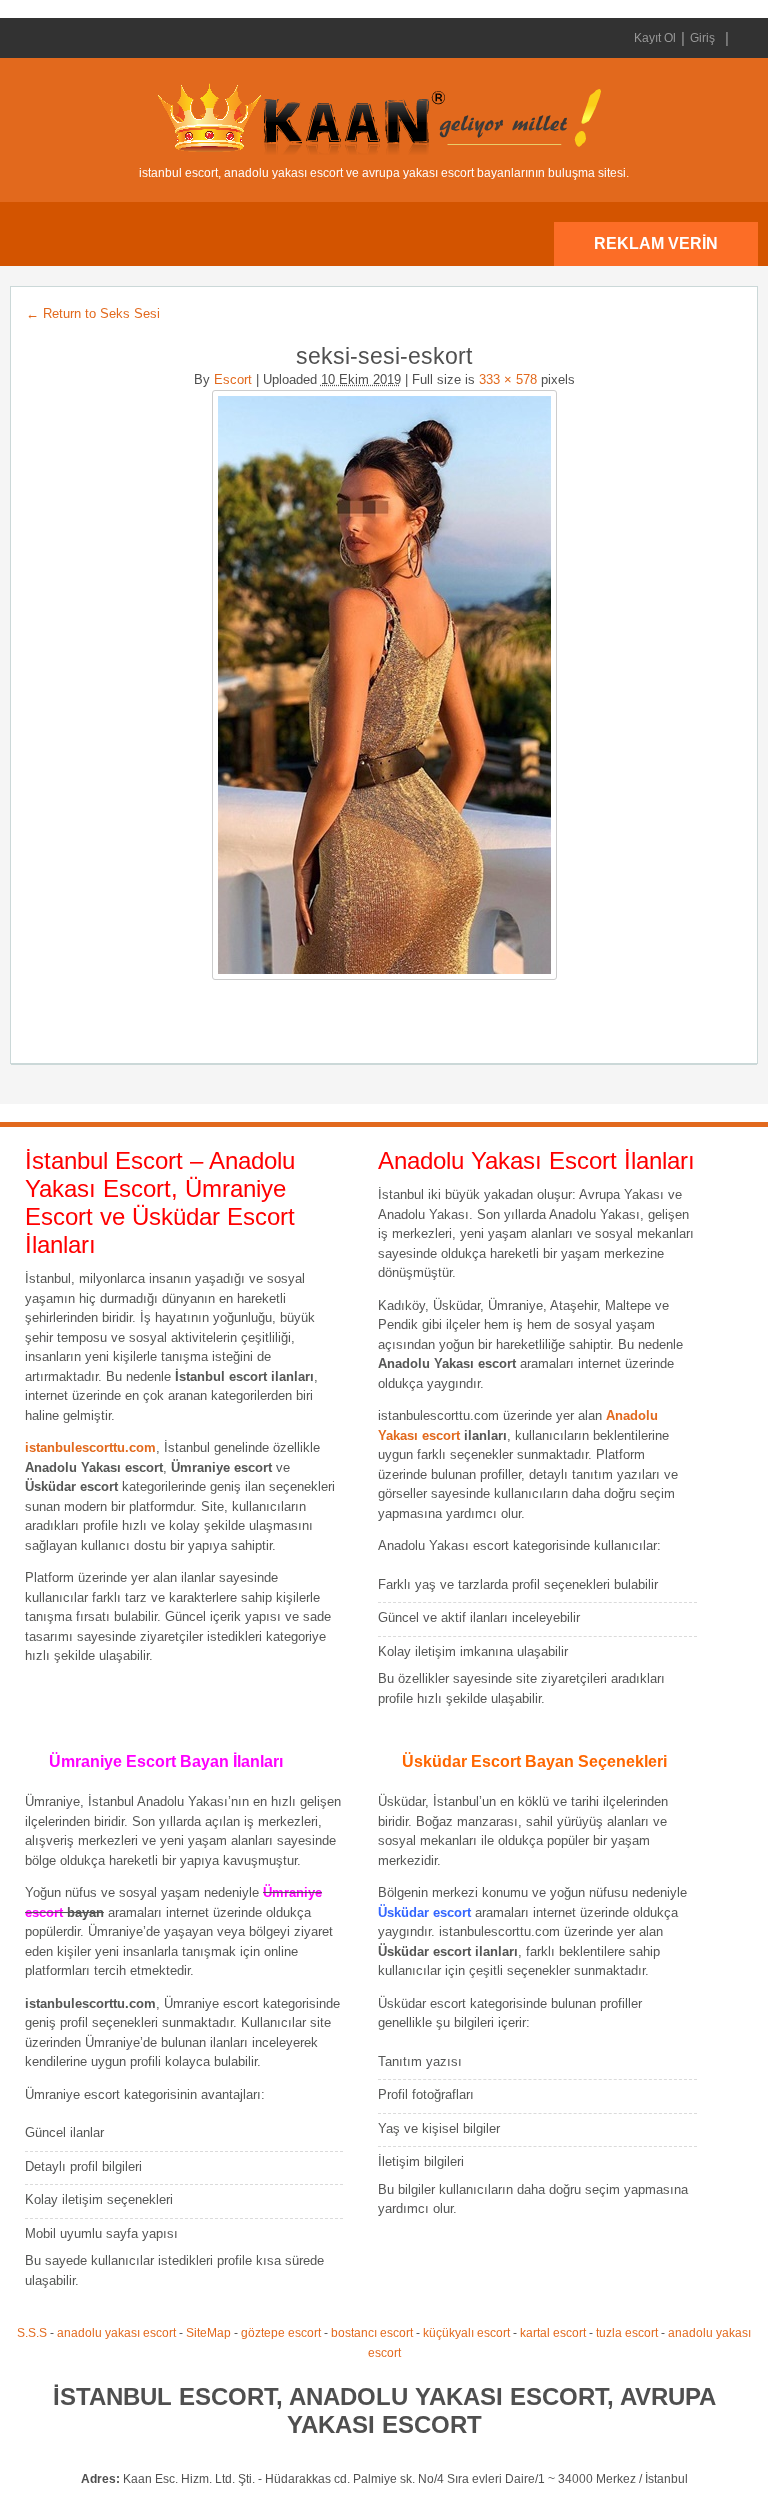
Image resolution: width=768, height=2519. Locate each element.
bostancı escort (372, 2333)
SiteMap (208, 2333)
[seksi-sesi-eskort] (384, 685)
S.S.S (32, 2333)
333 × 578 (508, 379)
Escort (233, 379)
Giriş (702, 38)
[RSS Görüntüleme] (741, 38)
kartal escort (553, 2333)
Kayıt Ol (655, 38)
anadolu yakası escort (116, 2333)
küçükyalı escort (466, 2333)
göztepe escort (281, 2333)
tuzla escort (627, 2333)
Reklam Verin (656, 243)
